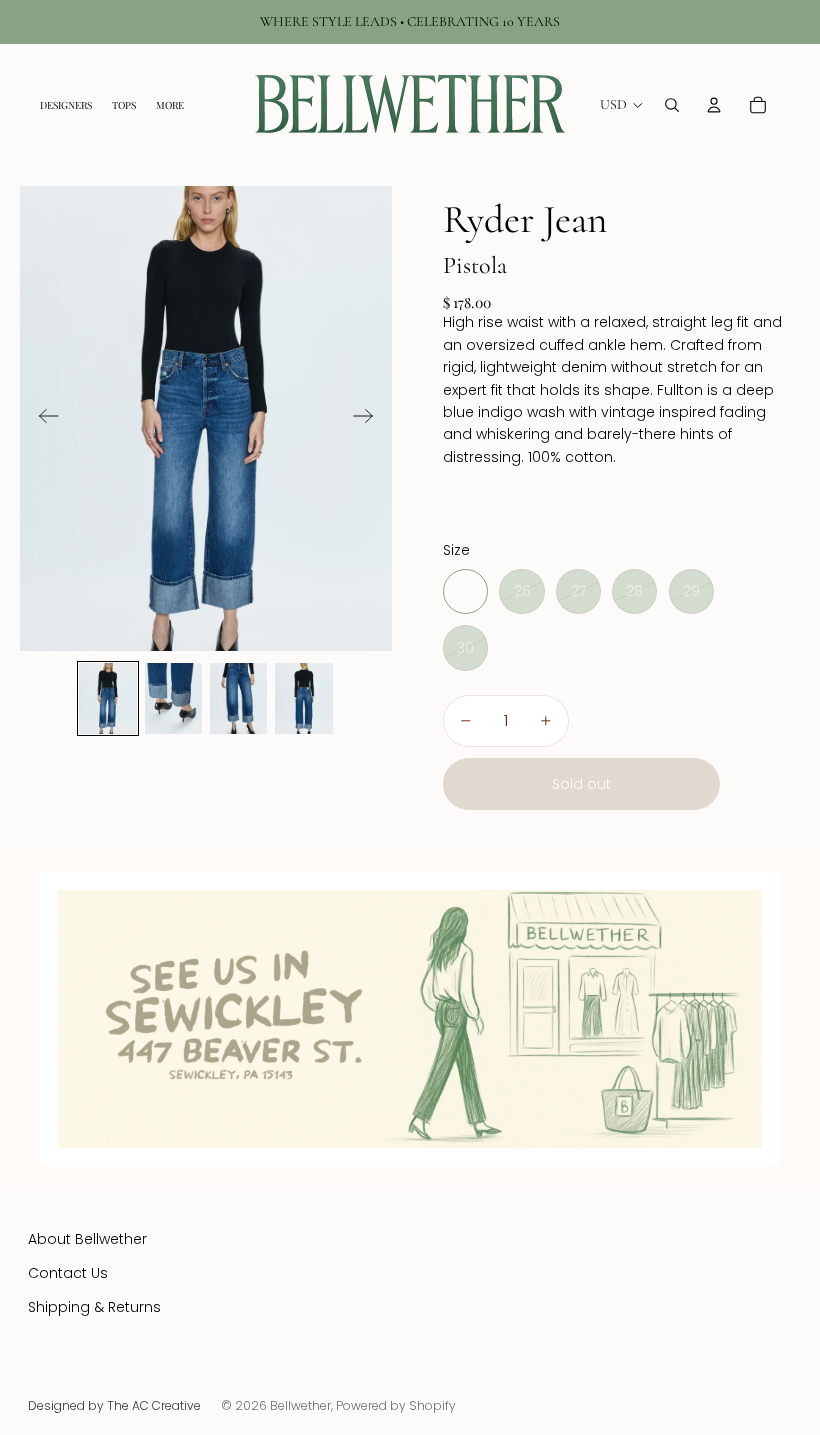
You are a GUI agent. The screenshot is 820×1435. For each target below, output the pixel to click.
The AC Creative (154, 1405)
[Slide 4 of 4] (303, 699)
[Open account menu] (714, 105)
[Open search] (672, 105)
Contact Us (68, 1273)
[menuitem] (170, 104)
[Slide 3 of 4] (238, 699)
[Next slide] (369, 419)
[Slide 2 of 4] (173, 699)
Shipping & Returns (94, 1307)
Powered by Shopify (396, 1405)
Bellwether (300, 1405)
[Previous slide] (42, 419)
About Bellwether (87, 1239)
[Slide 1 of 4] (107, 699)
